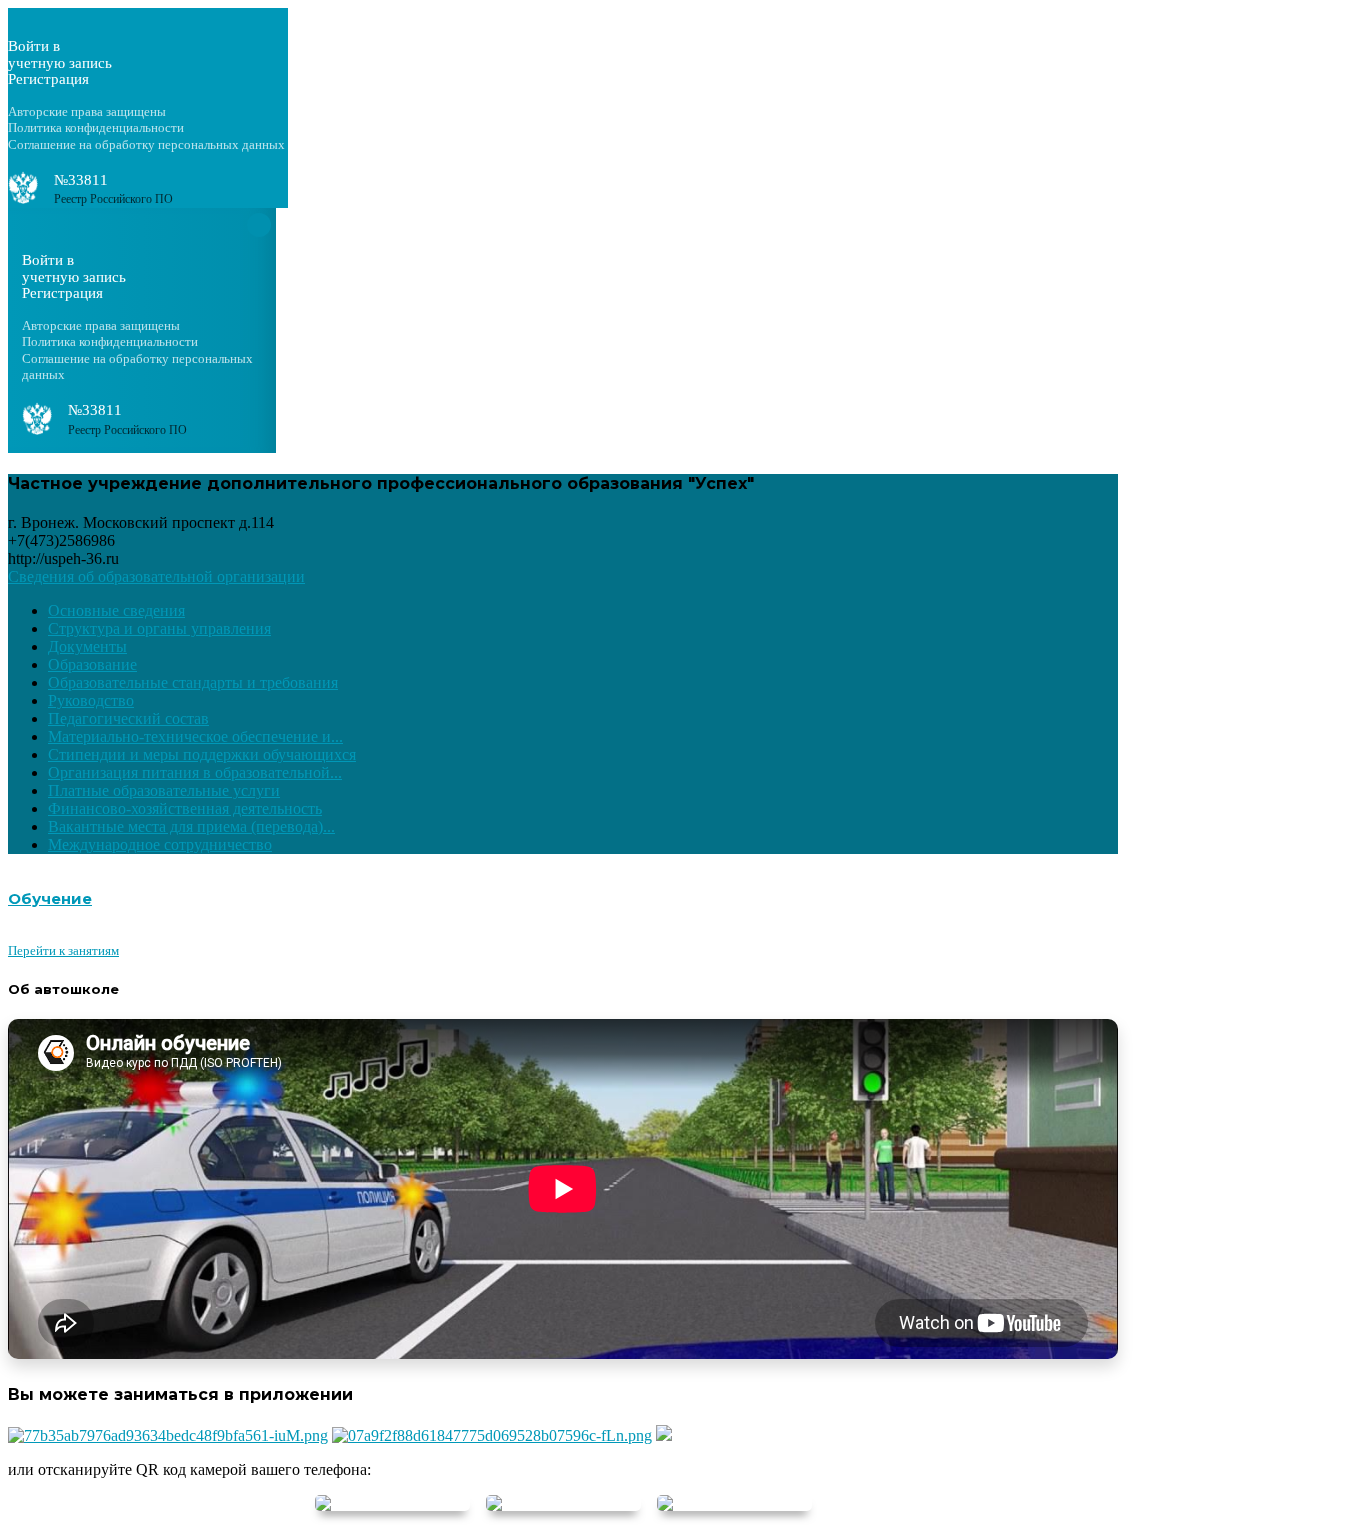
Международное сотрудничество (160, 844)
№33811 (81, 180)
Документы (87, 646)
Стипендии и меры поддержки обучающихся (202, 754)
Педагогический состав (128, 718)
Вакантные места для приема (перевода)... (191, 826)
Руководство (91, 700)
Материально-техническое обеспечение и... (195, 736)
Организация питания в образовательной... (195, 772)
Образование (92, 664)
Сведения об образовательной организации (156, 576)
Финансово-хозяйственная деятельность (185, 808)
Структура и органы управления (159, 628)
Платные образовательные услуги (164, 790)
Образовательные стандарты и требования (193, 682)
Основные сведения (116, 610)
